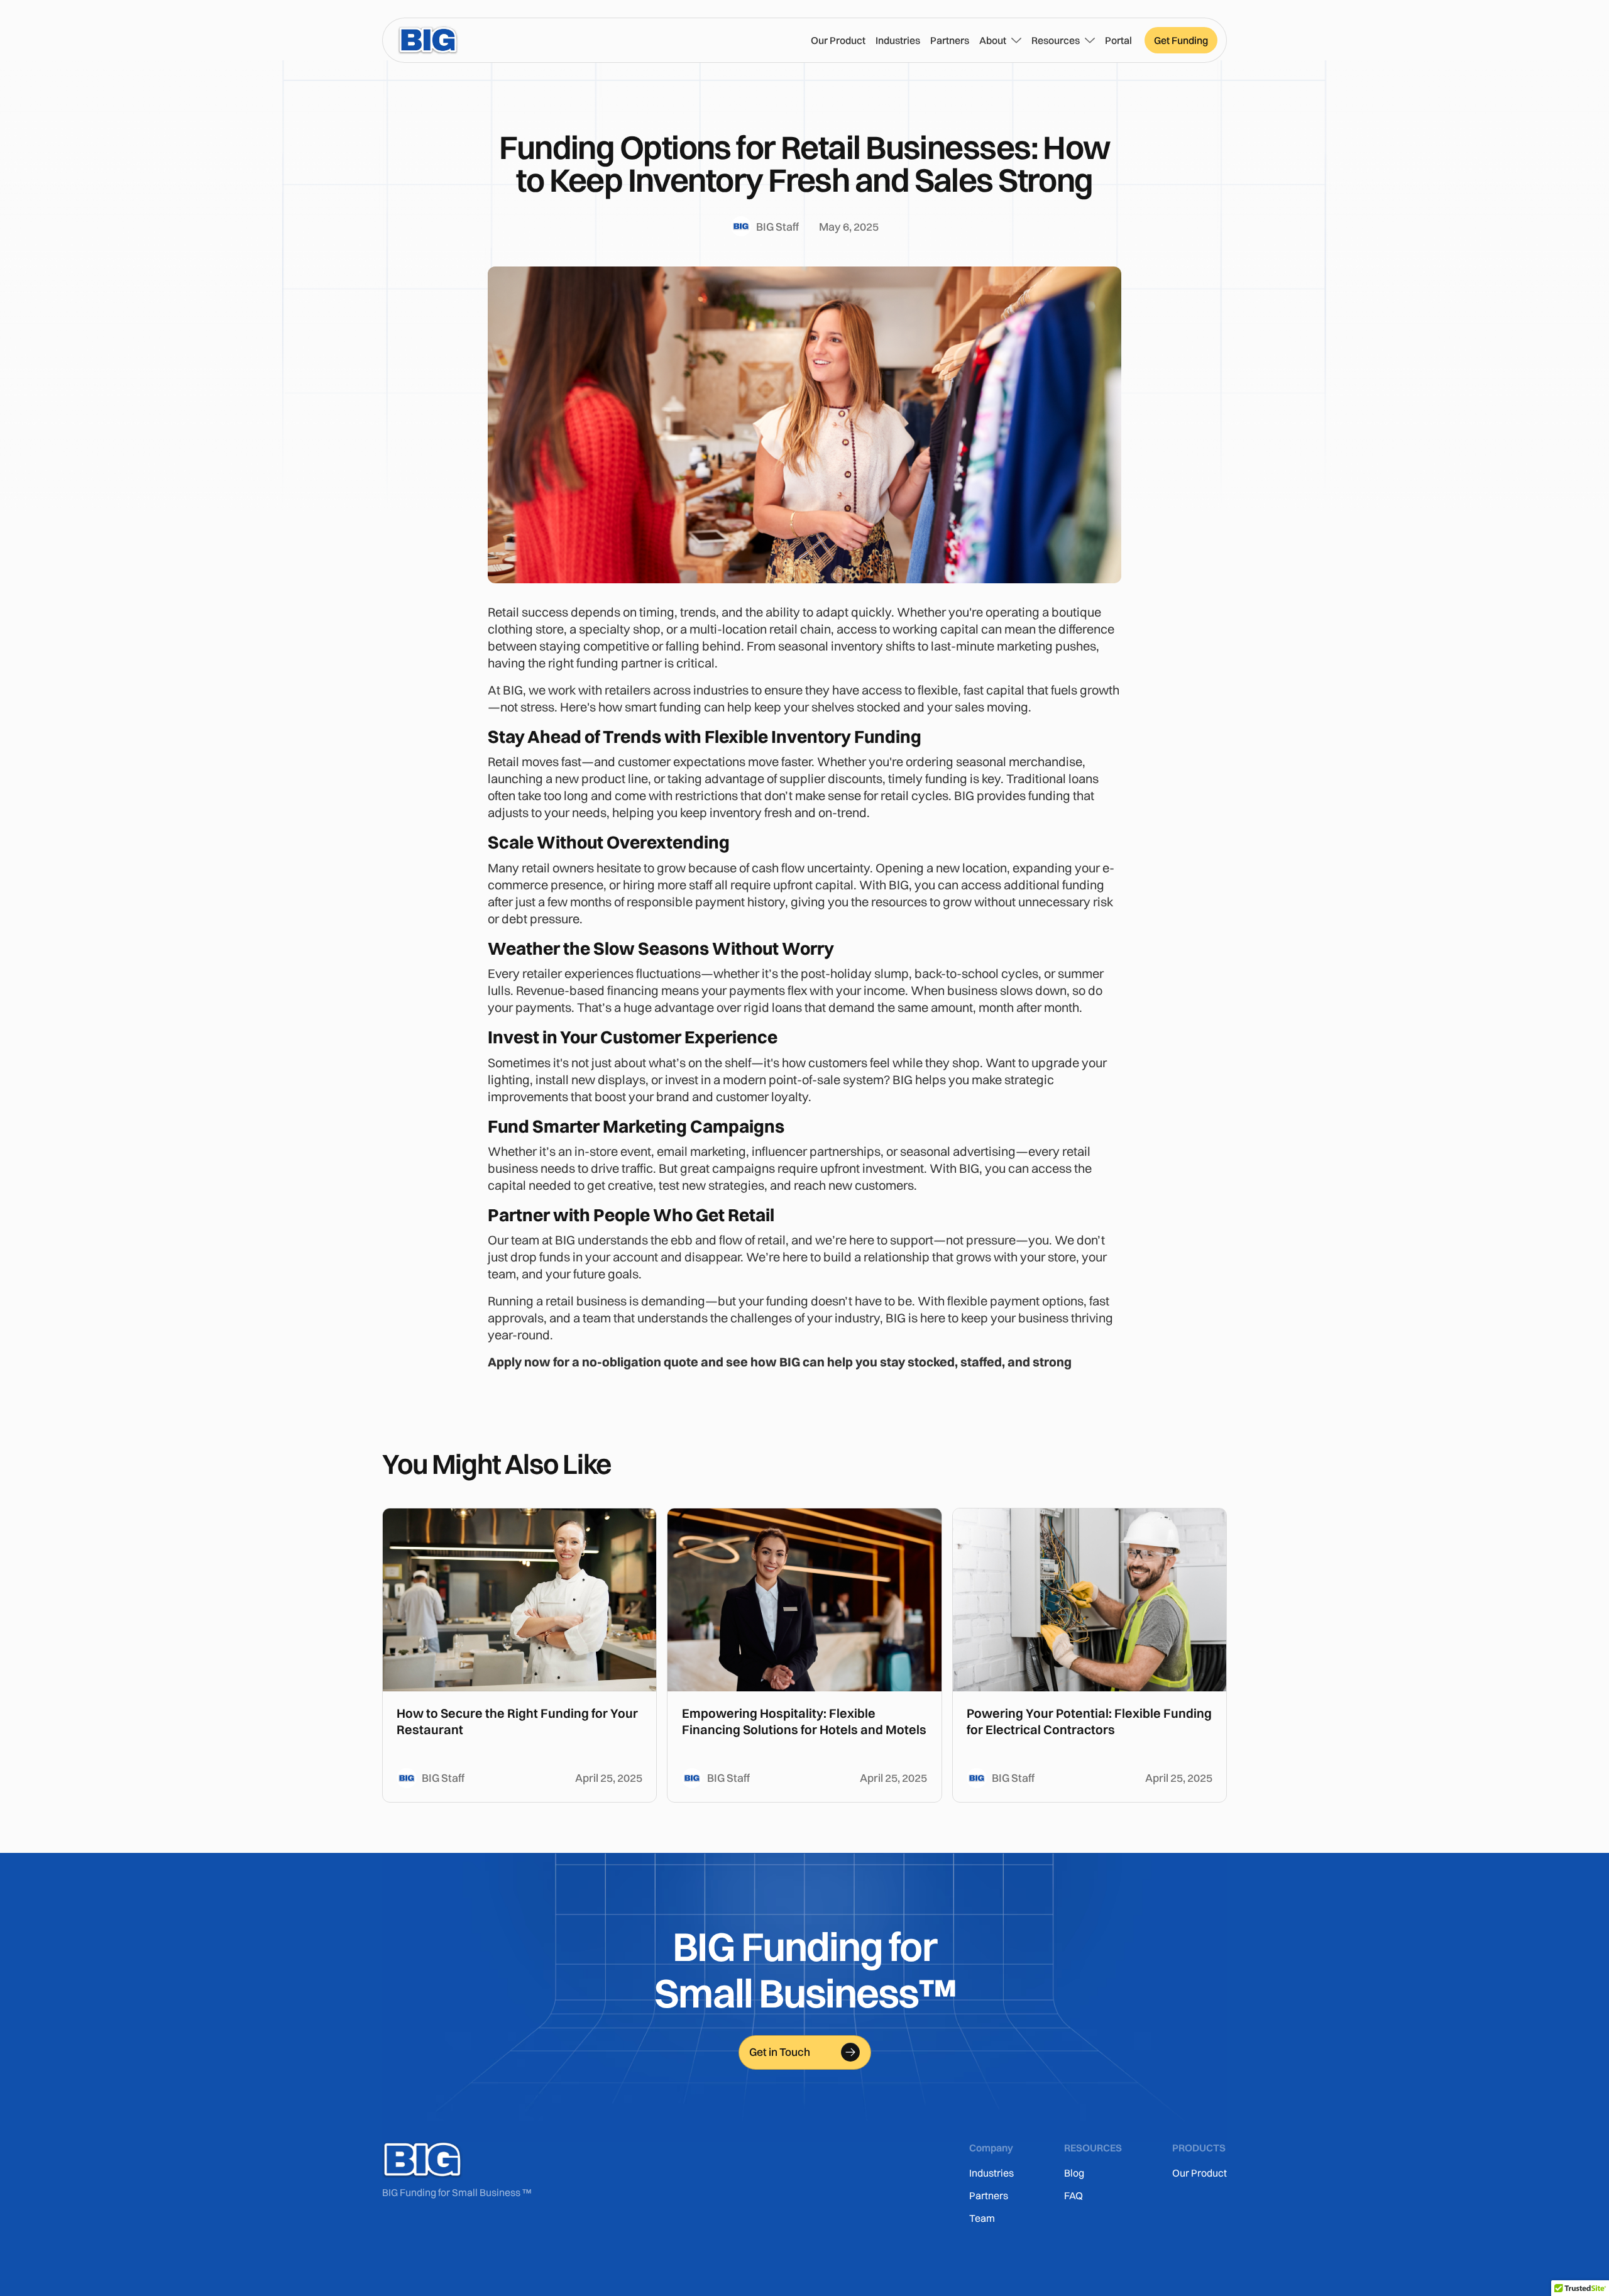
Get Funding (1181, 40)
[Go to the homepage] (422, 2160)
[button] (1000, 40)
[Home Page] (428, 40)
